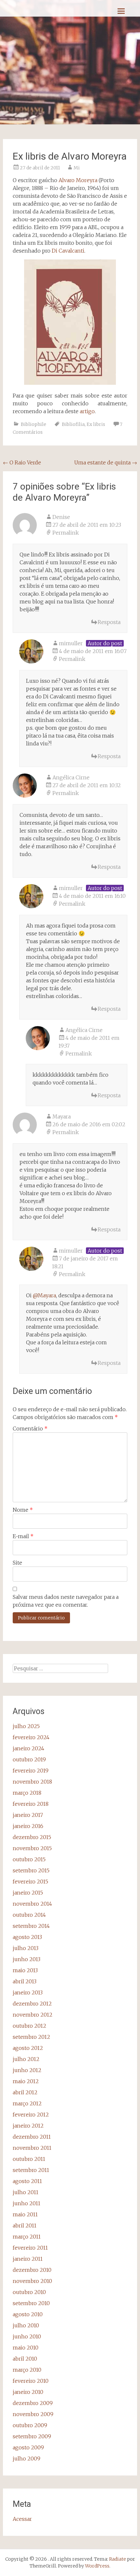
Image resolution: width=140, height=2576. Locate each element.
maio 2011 (25, 2214)
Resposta (109, 622)
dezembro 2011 (32, 2137)
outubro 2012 (29, 2026)
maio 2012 (26, 2081)
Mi (77, 168)
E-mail (23, 1536)
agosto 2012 (28, 2048)
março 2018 (27, 1793)
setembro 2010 (31, 2303)
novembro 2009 (33, 2414)
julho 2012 (26, 2059)
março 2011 (27, 2237)
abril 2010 (25, 2359)
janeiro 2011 (28, 2259)
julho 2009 (27, 2459)
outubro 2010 (29, 2292)
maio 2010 (26, 2348)
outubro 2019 (29, 1759)
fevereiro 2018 (31, 1804)
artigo (87, 411)
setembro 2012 (31, 2037)
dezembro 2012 (32, 2004)
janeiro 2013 (28, 1992)
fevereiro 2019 (31, 1771)
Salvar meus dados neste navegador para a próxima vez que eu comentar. (66, 1601)
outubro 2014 (29, 1915)
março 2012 (27, 2103)
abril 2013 (25, 1981)
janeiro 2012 (28, 2126)
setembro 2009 (32, 2436)
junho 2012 (27, 2070)
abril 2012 (25, 2092)
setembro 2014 (31, 1926)
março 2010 (27, 2370)
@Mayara (44, 1295)
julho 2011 (26, 2192)
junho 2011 (27, 2203)
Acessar (22, 2519)
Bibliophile (34, 424)
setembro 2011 (31, 2170)
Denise (61, 517)
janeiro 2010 (28, 2392)
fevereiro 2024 (31, 1737)
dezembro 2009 (33, 2403)
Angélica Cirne (71, 777)
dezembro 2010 (32, 2270)
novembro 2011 (32, 2148)
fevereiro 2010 (31, 2381)
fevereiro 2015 (30, 1881)
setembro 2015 (31, 1870)
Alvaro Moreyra (78, 180)
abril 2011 (25, 2225)
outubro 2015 (29, 1859)
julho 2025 (26, 1726)
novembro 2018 (32, 1782)
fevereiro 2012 (31, 2115)
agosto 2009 (28, 2447)
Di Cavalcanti (68, 251)
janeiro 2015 (28, 1893)
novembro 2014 (32, 1904)
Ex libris (96, 424)
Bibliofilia (73, 424)
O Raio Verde (22, 462)
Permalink (66, 533)
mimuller (71, 1251)
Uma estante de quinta (106, 462)
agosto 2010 (28, 2314)
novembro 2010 (32, 2281)
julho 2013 (26, 1948)
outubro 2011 (29, 2159)
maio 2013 (25, 1970)
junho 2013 (27, 1959)
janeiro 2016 (28, 1826)
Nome (23, 1510)
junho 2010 (27, 2336)
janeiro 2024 (28, 1748)
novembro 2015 (32, 1848)
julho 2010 (26, 2325)
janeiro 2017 (28, 1815)
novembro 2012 (33, 2015)
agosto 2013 (27, 1937)
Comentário (30, 1429)
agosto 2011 (27, 2181)
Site (17, 1563)
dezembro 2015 (32, 1837)
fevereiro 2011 (30, 2248)
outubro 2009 (30, 2425)
